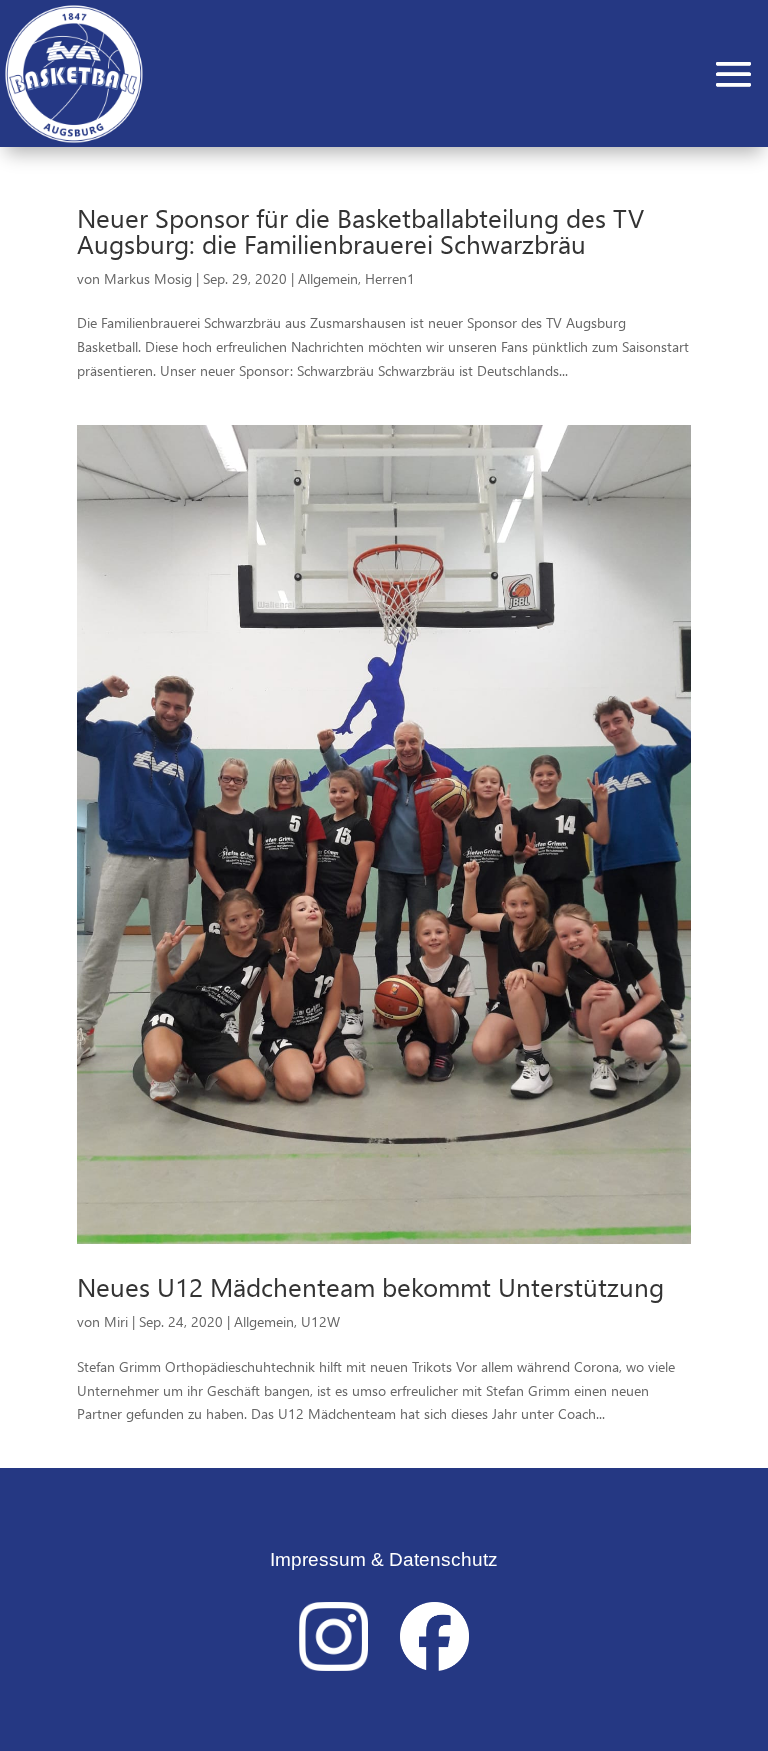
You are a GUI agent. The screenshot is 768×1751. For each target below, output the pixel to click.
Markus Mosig (148, 278)
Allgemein (328, 278)
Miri (116, 1321)
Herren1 (390, 278)
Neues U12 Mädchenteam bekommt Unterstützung (370, 1286)
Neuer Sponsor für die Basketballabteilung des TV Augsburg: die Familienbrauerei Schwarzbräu (360, 230)
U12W (320, 1321)
